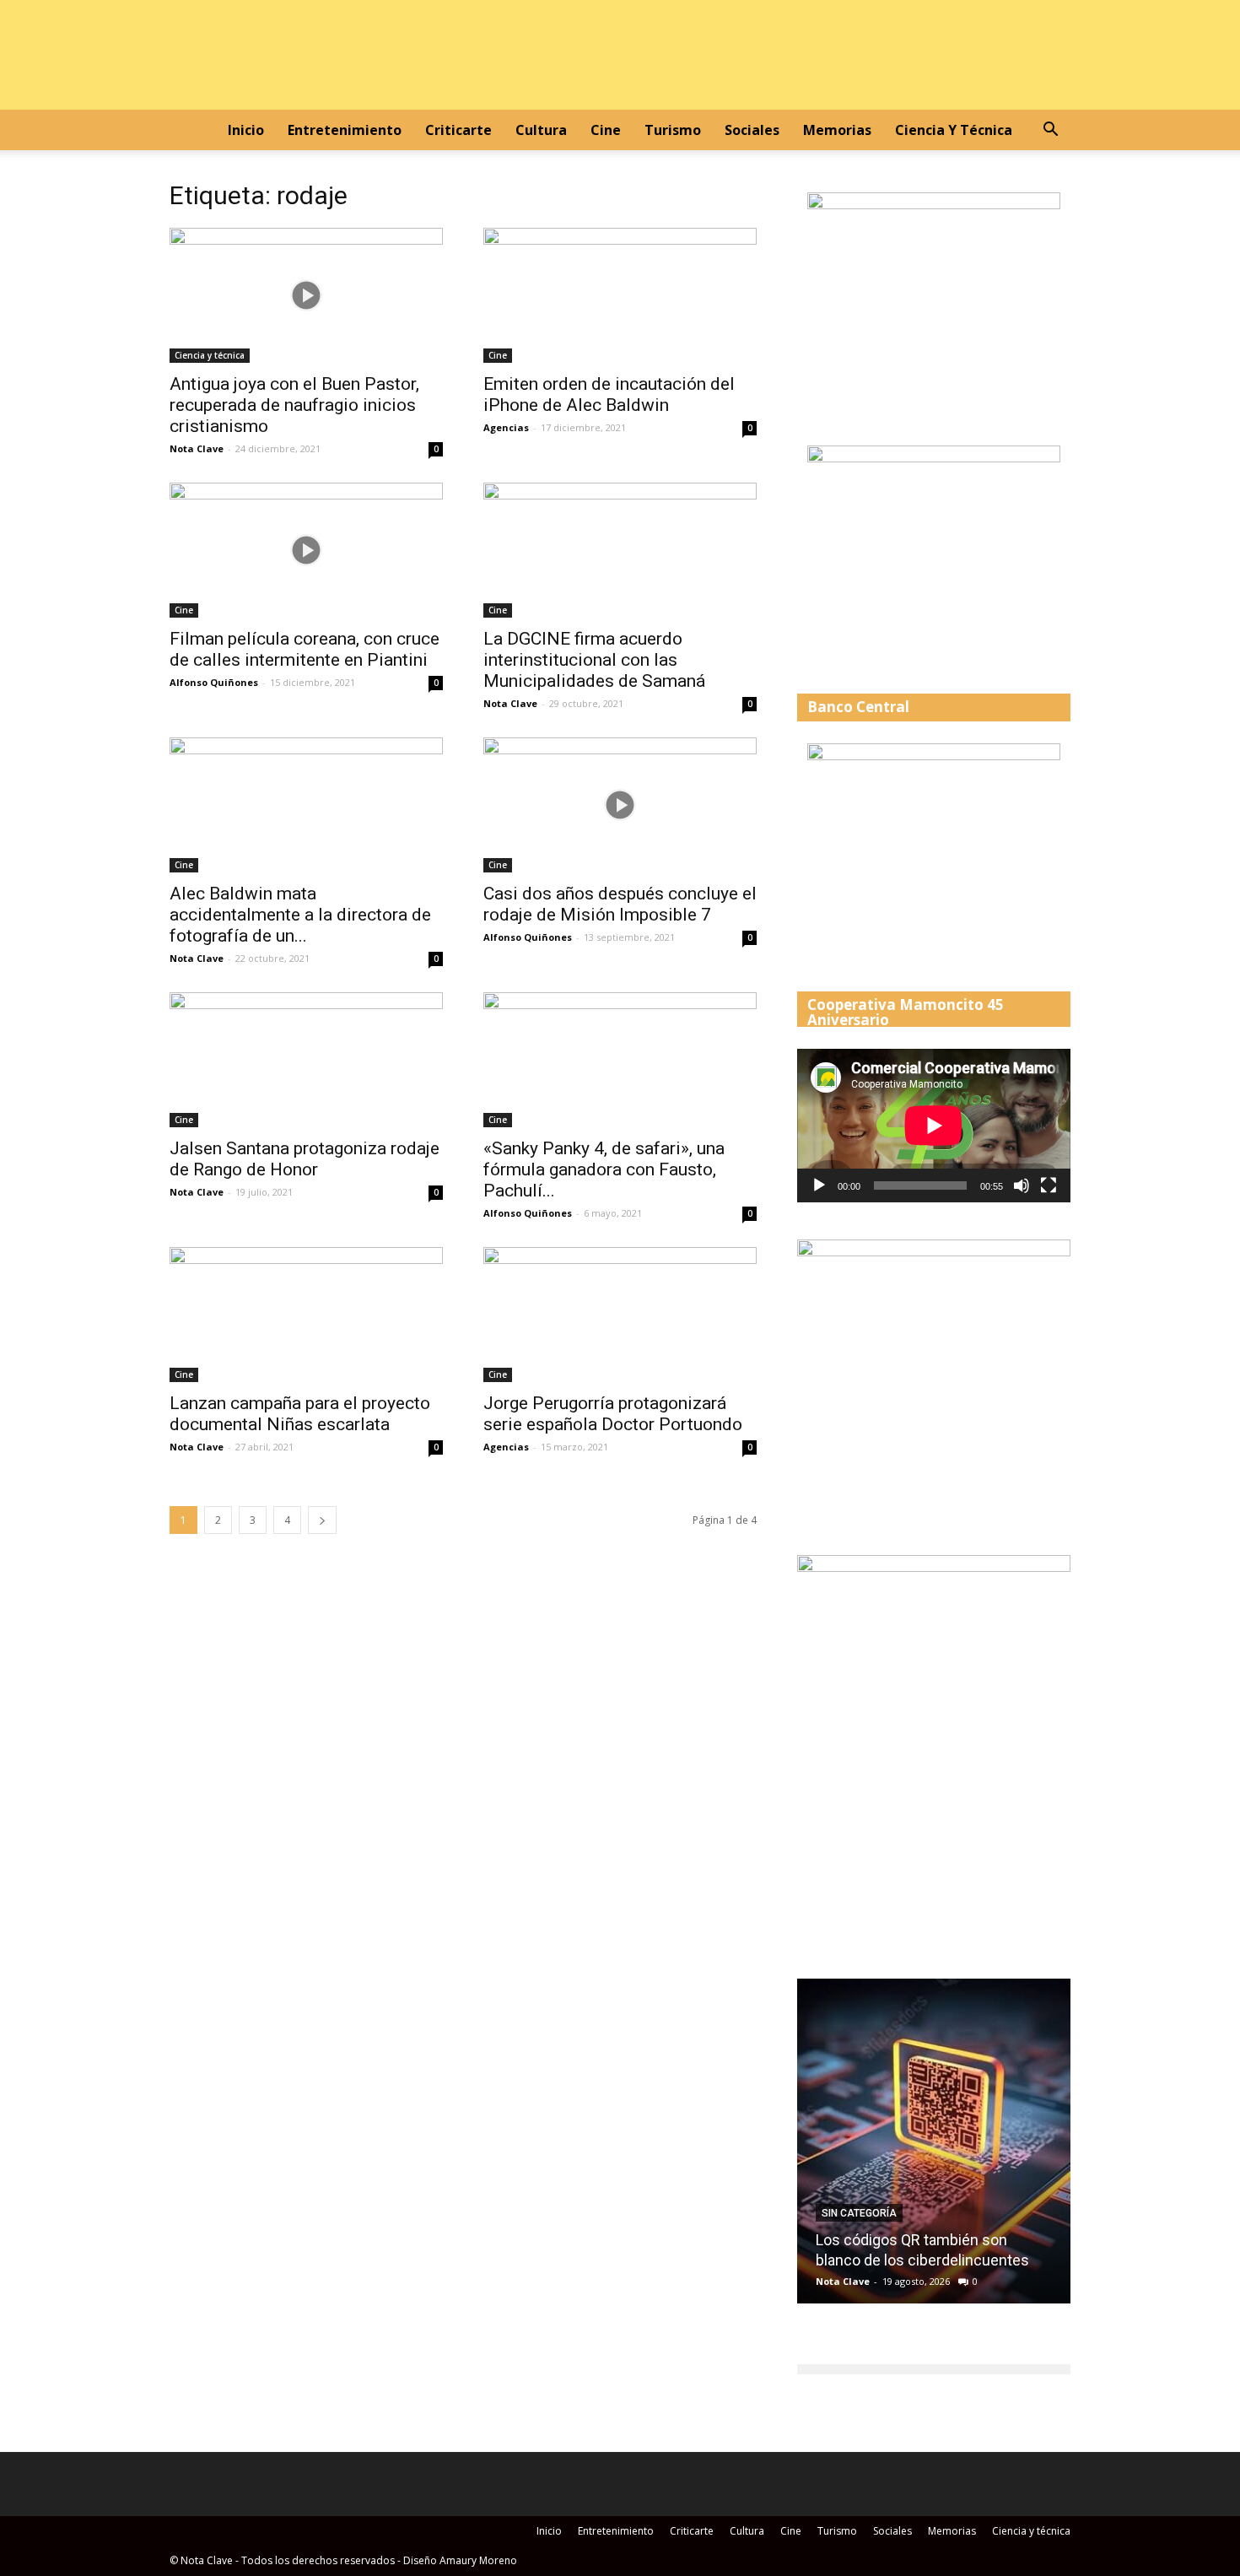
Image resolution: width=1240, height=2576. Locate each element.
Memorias (837, 130)
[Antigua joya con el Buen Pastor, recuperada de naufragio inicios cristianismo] (306, 295)
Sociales (752, 130)
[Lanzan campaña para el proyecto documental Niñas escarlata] (306, 1315)
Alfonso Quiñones (214, 682)
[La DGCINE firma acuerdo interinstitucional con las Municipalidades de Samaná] (620, 550)
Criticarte (458, 130)
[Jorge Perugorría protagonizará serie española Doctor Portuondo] (620, 1315)
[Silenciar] (1022, 1185)
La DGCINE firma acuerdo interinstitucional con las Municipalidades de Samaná (594, 660)
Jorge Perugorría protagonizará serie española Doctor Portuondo (613, 1414)
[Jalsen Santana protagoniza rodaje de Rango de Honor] (306, 1060)
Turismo (673, 130)
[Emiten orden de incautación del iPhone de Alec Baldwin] (620, 295)
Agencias (506, 427)
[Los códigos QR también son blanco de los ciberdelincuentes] (934, 2147)
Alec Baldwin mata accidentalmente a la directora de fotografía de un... (300, 915)
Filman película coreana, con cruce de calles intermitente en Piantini (305, 649)
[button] (1050, 131)
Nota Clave (197, 448)
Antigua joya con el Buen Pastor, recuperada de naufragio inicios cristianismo (294, 405)
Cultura (541, 130)
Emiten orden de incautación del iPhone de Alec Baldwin (609, 394)
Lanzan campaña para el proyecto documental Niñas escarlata (300, 1414)
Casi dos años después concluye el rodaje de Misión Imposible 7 (620, 904)
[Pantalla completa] (1049, 1185)
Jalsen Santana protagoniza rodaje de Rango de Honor (305, 1159)
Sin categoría (859, 2213)
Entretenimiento (345, 130)
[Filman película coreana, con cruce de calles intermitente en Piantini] (306, 550)
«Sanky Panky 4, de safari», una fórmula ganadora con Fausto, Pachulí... (604, 1169)
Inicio (246, 130)
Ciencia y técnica (954, 130)
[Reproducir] (819, 1185)
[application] (934, 1126)
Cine (606, 130)
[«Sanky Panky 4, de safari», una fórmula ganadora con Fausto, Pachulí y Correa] (620, 1060)
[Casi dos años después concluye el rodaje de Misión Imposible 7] (620, 805)
